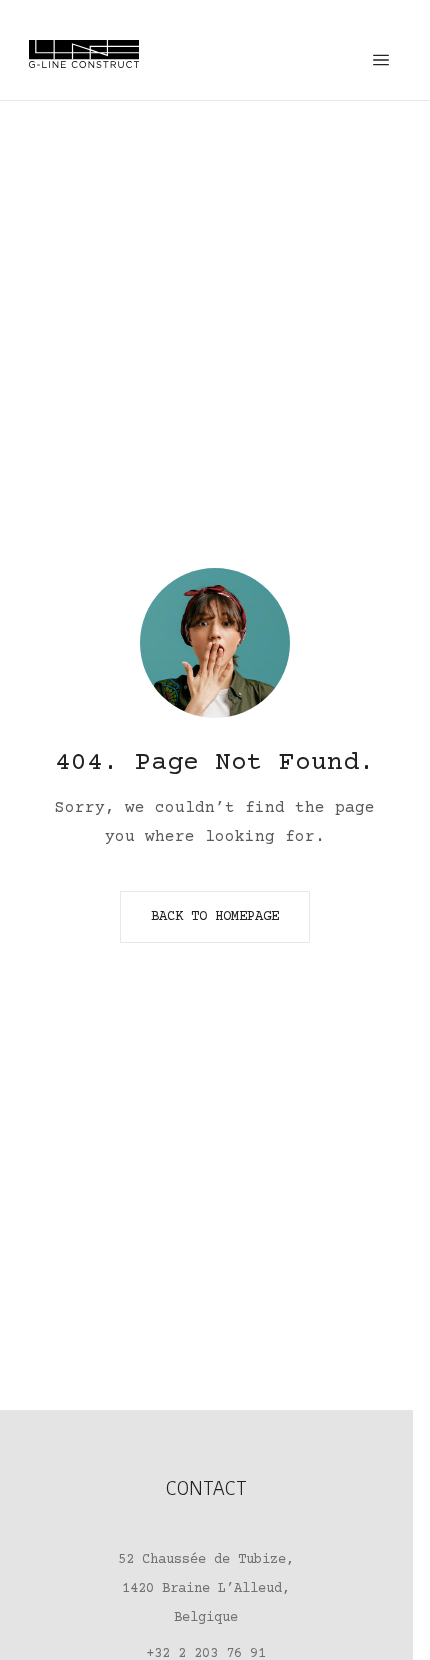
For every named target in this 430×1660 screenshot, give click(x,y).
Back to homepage (215, 917)
